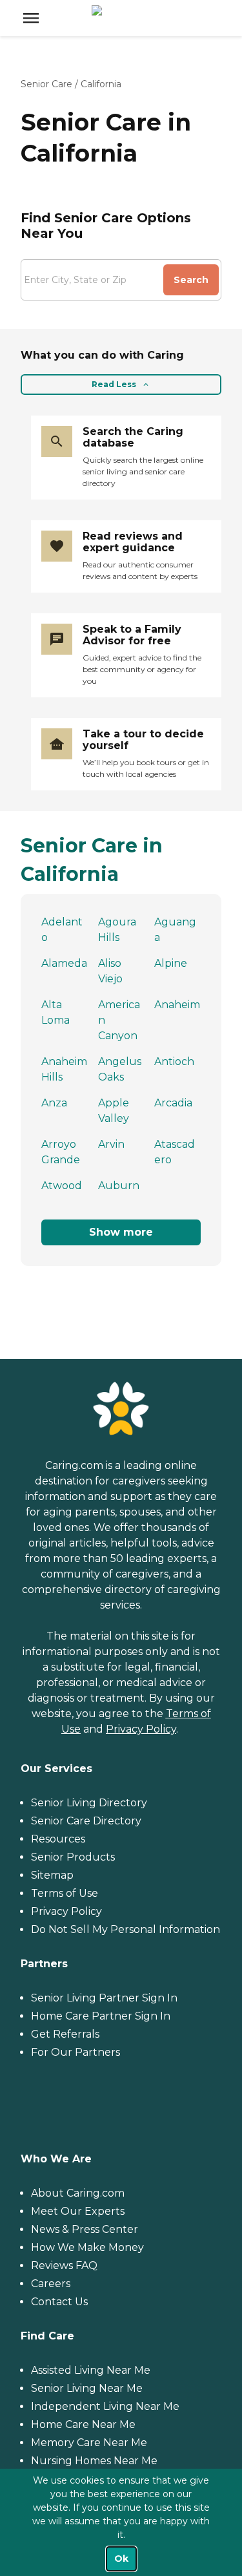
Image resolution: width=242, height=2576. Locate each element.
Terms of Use (65, 1893)
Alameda (64, 963)
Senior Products (73, 1857)
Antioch (174, 1061)
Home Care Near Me (83, 2424)
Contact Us (59, 2302)
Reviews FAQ (64, 2265)
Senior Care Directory (86, 1821)
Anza (54, 1103)
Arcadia (173, 1103)
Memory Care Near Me (89, 2443)
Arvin (111, 1144)
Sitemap (52, 1875)
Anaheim (177, 1005)
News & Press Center (85, 2229)
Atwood (62, 1186)
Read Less (114, 384)
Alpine (171, 963)
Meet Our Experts (78, 2211)
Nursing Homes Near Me (94, 2461)
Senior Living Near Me (87, 2388)
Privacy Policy (141, 1729)
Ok (121, 2559)
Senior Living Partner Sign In (104, 1998)
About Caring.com (78, 2193)
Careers (51, 2284)
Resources (58, 1839)
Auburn (119, 1186)
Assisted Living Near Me (91, 2370)
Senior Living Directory (89, 1803)
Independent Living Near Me (105, 2406)
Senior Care (46, 84)
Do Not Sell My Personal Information (126, 1929)
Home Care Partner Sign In (101, 2016)
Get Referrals (65, 2034)
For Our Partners (76, 2052)
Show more (121, 1232)
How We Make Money (87, 2247)
